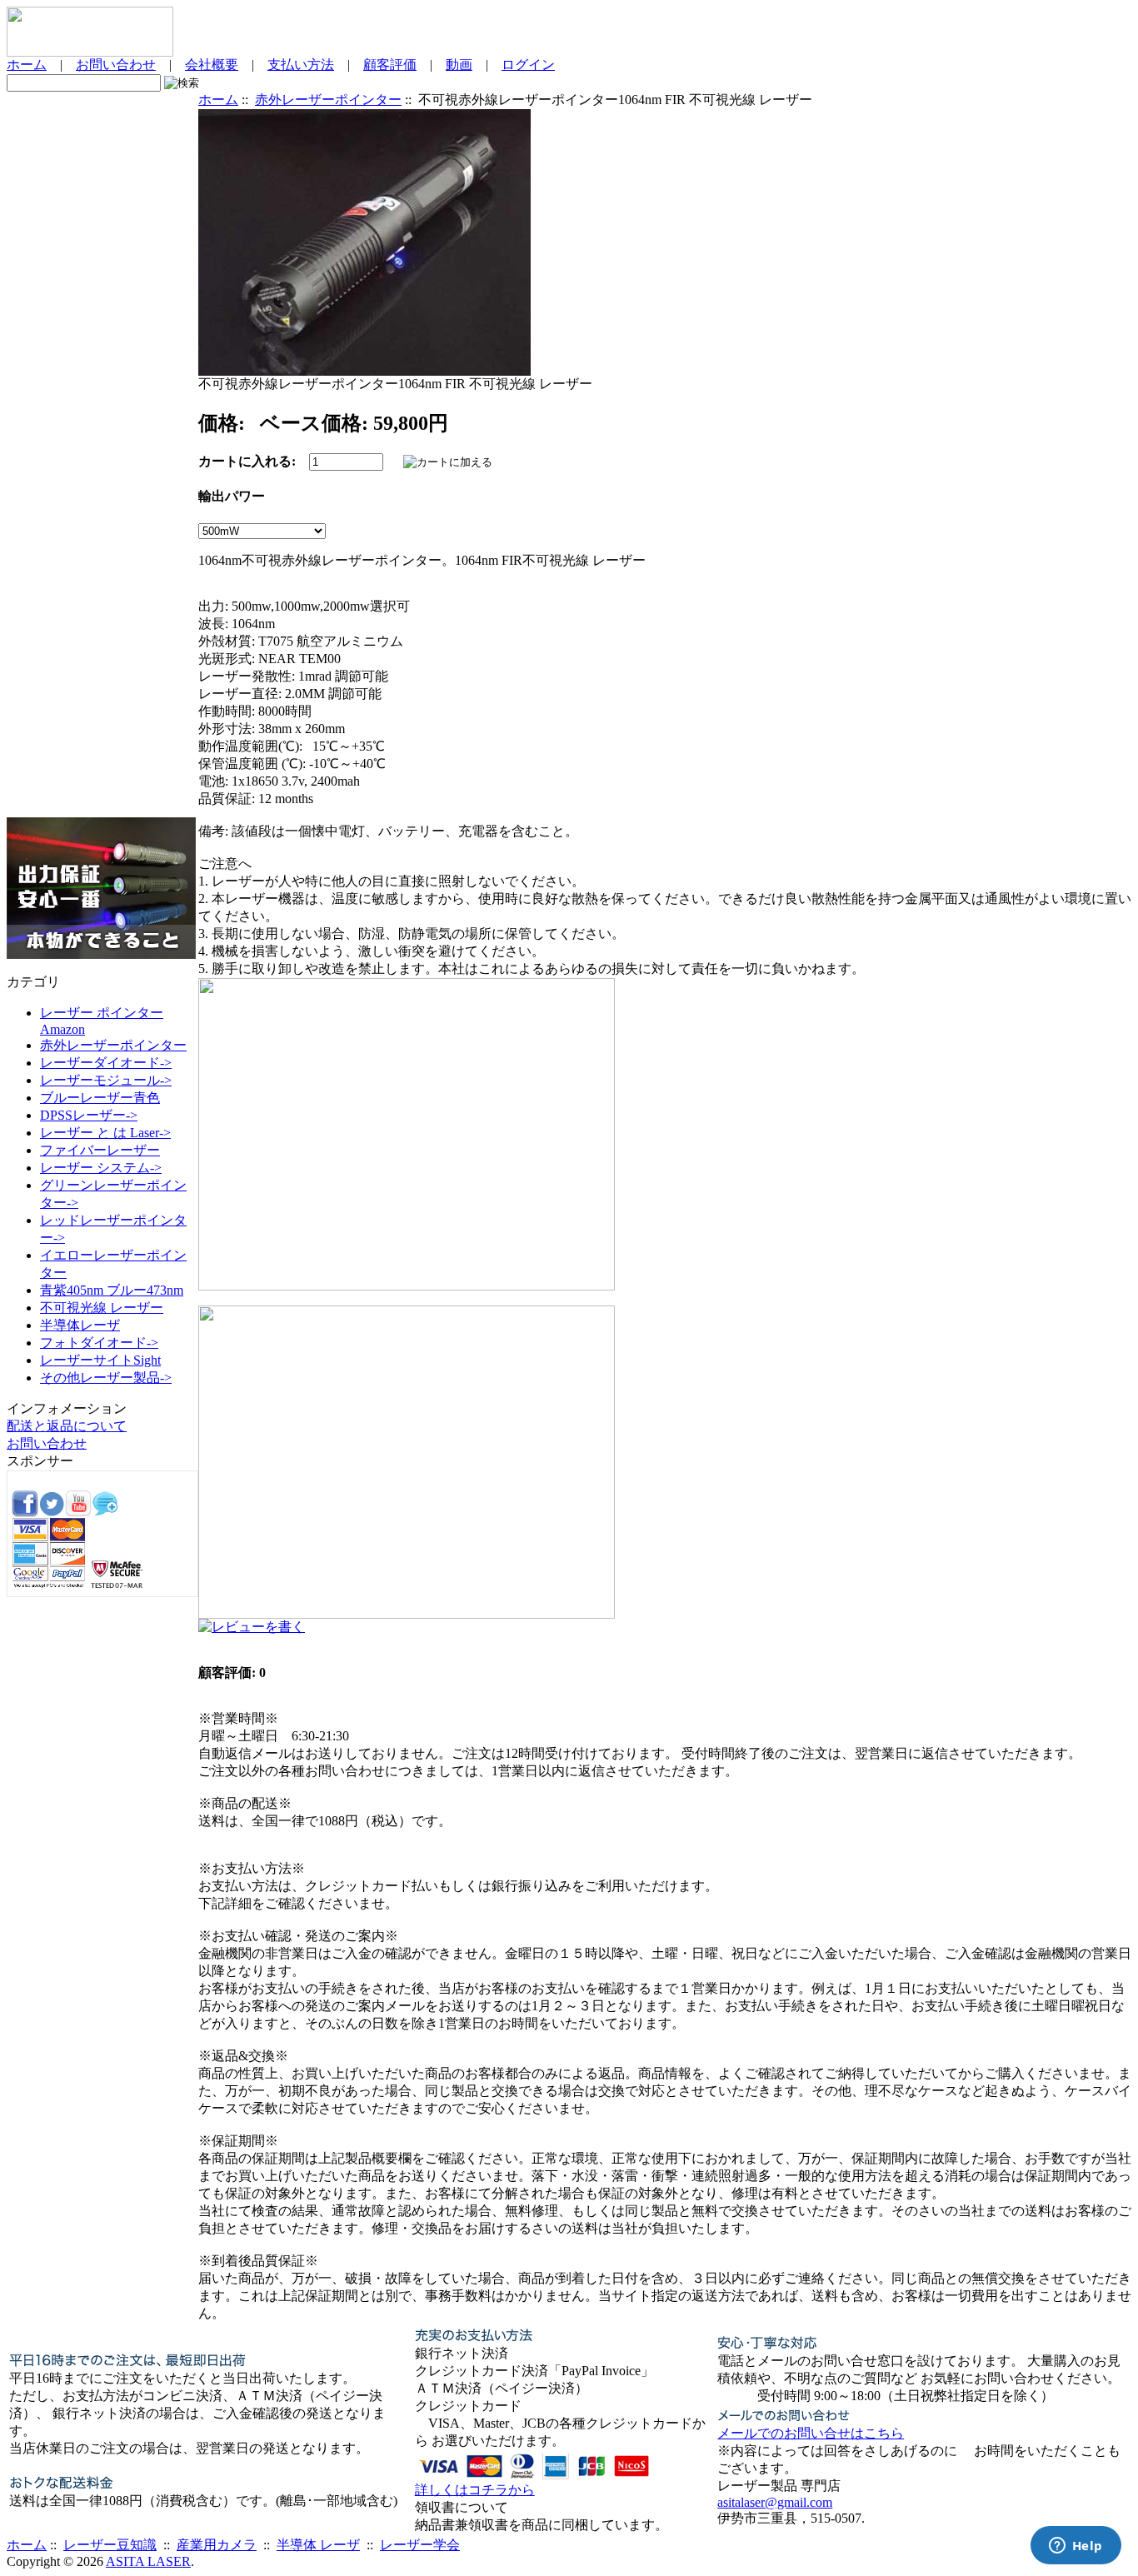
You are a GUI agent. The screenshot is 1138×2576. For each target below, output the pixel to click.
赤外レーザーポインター (328, 100)
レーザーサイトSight (100, 1360)
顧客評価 (390, 65)
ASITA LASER (148, 2561)
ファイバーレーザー (100, 1150)
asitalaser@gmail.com (775, 2502)
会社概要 (212, 65)
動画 (459, 65)
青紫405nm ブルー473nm (112, 1290)
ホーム (27, 65)
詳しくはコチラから (475, 2490)
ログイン (528, 65)
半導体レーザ (80, 1325)
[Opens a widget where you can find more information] (1076, 2547)
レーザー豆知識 (110, 2545)
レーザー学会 (420, 2545)
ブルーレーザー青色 (100, 1098)
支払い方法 (301, 65)
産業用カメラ (217, 2545)
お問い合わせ (116, 65)
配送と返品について (67, 1426)
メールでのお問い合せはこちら (811, 2433)
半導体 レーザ (318, 2545)
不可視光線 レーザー (102, 1308)
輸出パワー (232, 496)
